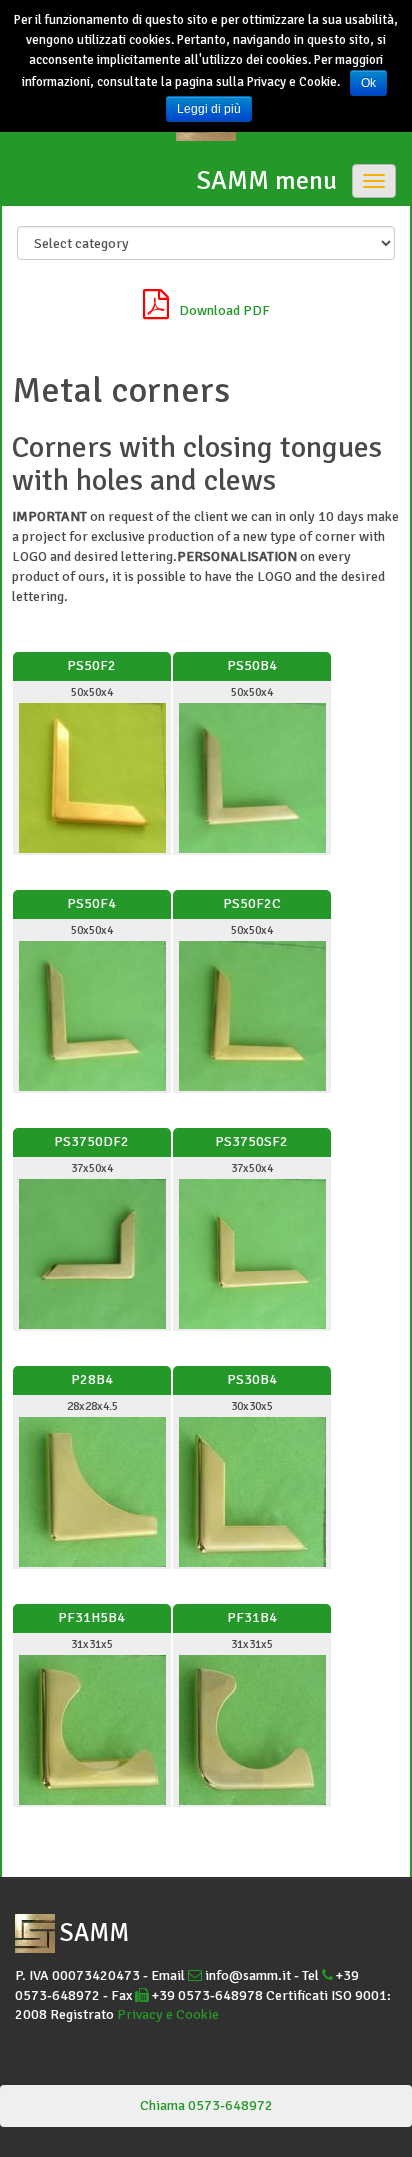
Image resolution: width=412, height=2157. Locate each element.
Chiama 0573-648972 (206, 2105)
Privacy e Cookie (168, 2014)
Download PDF (224, 310)
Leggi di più (209, 109)
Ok (368, 83)
